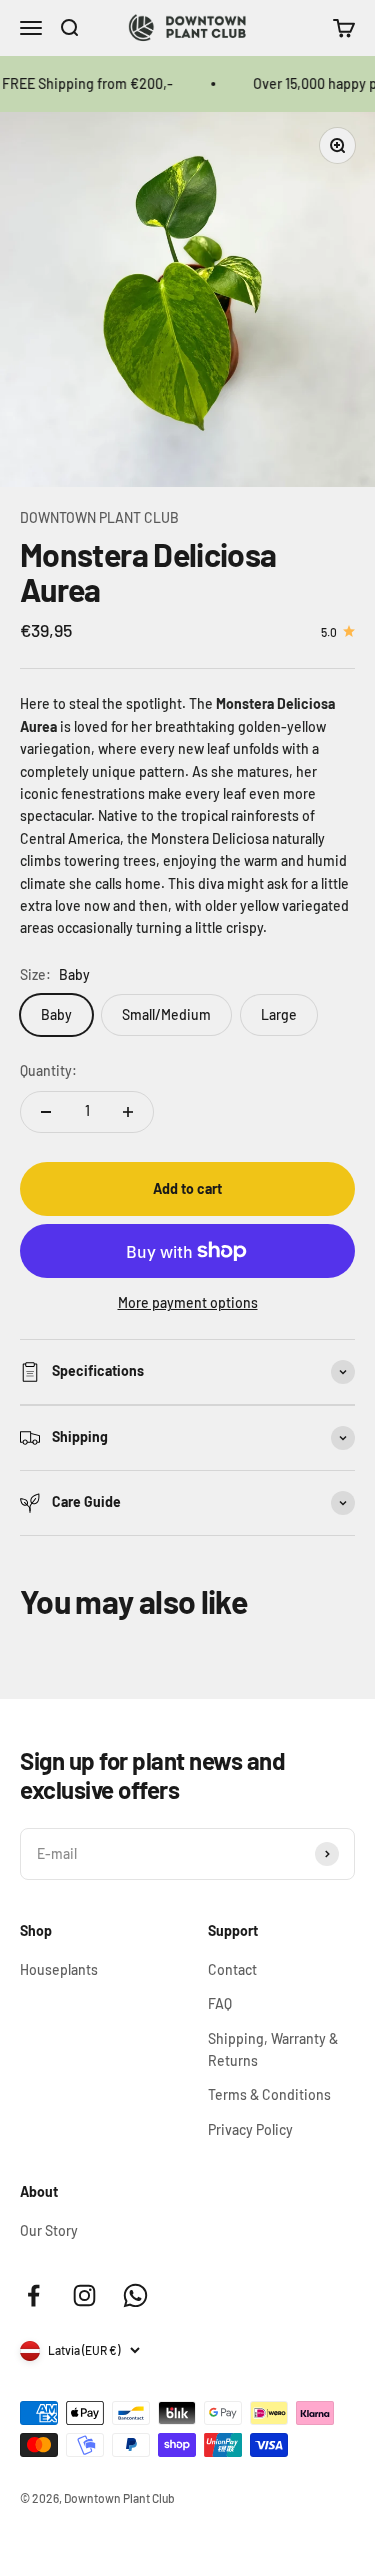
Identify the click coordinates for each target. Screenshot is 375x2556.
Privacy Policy (250, 2129)
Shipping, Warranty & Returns (273, 2049)
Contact (232, 1969)
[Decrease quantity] (46, 1112)
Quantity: (48, 1070)
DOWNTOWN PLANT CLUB (99, 517)
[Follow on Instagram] (84, 2295)
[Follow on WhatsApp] (135, 2295)
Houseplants (59, 1969)
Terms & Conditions (269, 2094)
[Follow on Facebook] (33, 2295)
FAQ (220, 2003)
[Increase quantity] (128, 1112)
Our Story (49, 2230)
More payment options (188, 1302)
